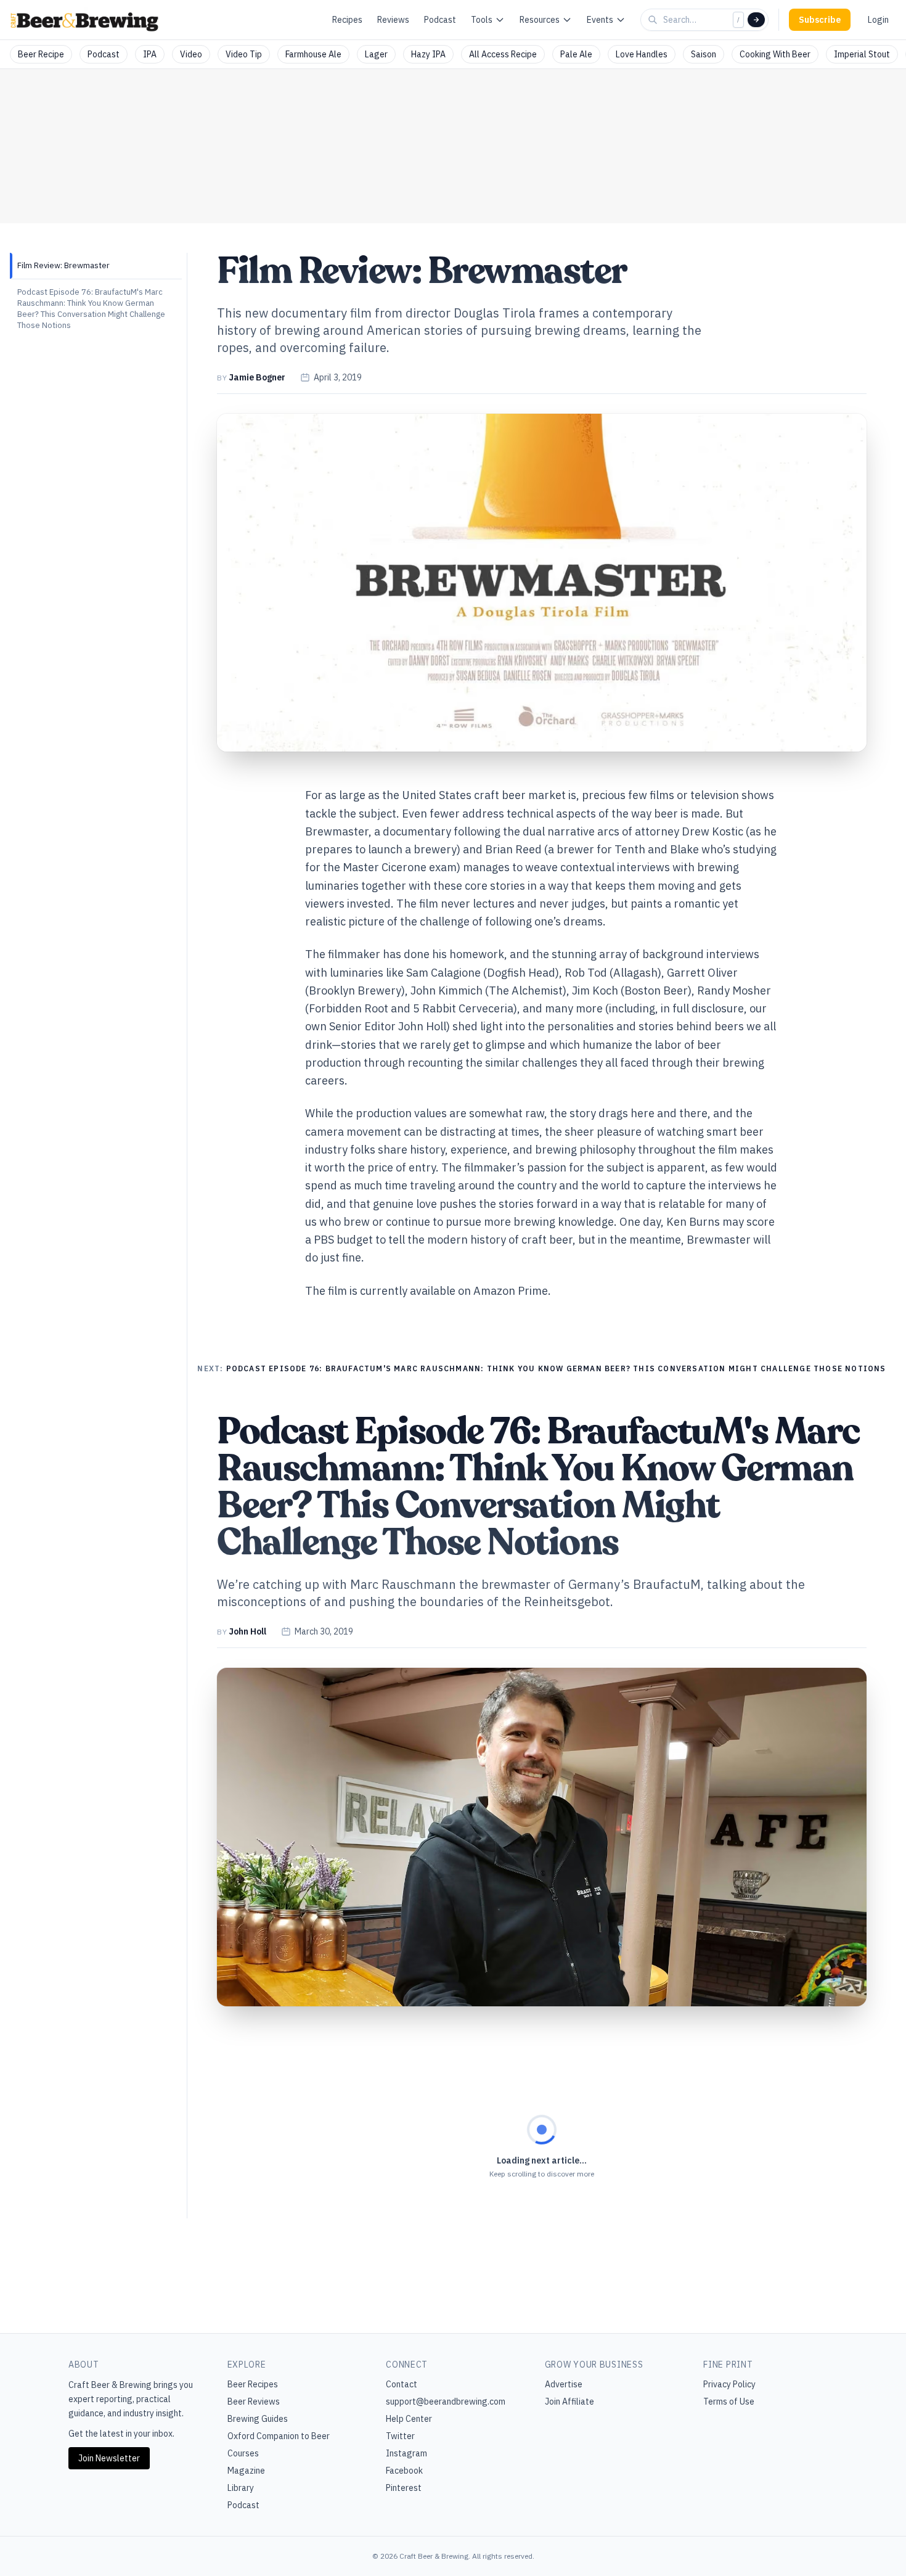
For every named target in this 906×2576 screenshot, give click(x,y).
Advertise (564, 2384)
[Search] (756, 20)
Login (878, 20)
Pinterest (404, 2488)
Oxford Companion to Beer (279, 2436)
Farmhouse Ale (313, 54)
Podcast (440, 20)
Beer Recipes (253, 2384)
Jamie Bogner (257, 377)
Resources (540, 20)
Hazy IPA (428, 54)
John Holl (247, 1631)
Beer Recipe (41, 54)
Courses (243, 2453)
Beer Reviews (254, 2402)
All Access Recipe (503, 54)
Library (241, 2488)
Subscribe (820, 20)
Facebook (404, 2471)
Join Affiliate (569, 2402)
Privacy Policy (729, 2384)
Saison (704, 54)
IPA (150, 54)
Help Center (409, 2419)
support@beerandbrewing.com (446, 2402)
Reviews (393, 20)
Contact (402, 2384)
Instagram (406, 2453)
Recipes (347, 20)
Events (600, 20)
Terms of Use (729, 2402)
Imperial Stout (862, 54)
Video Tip (244, 54)
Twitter (400, 2436)
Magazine (246, 2471)
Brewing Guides (258, 2419)
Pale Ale (576, 54)
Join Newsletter (109, 2458)
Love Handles (642, 54)
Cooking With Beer (775, 54)
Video (191, 54)
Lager (376, 54)
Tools (482, 20)
